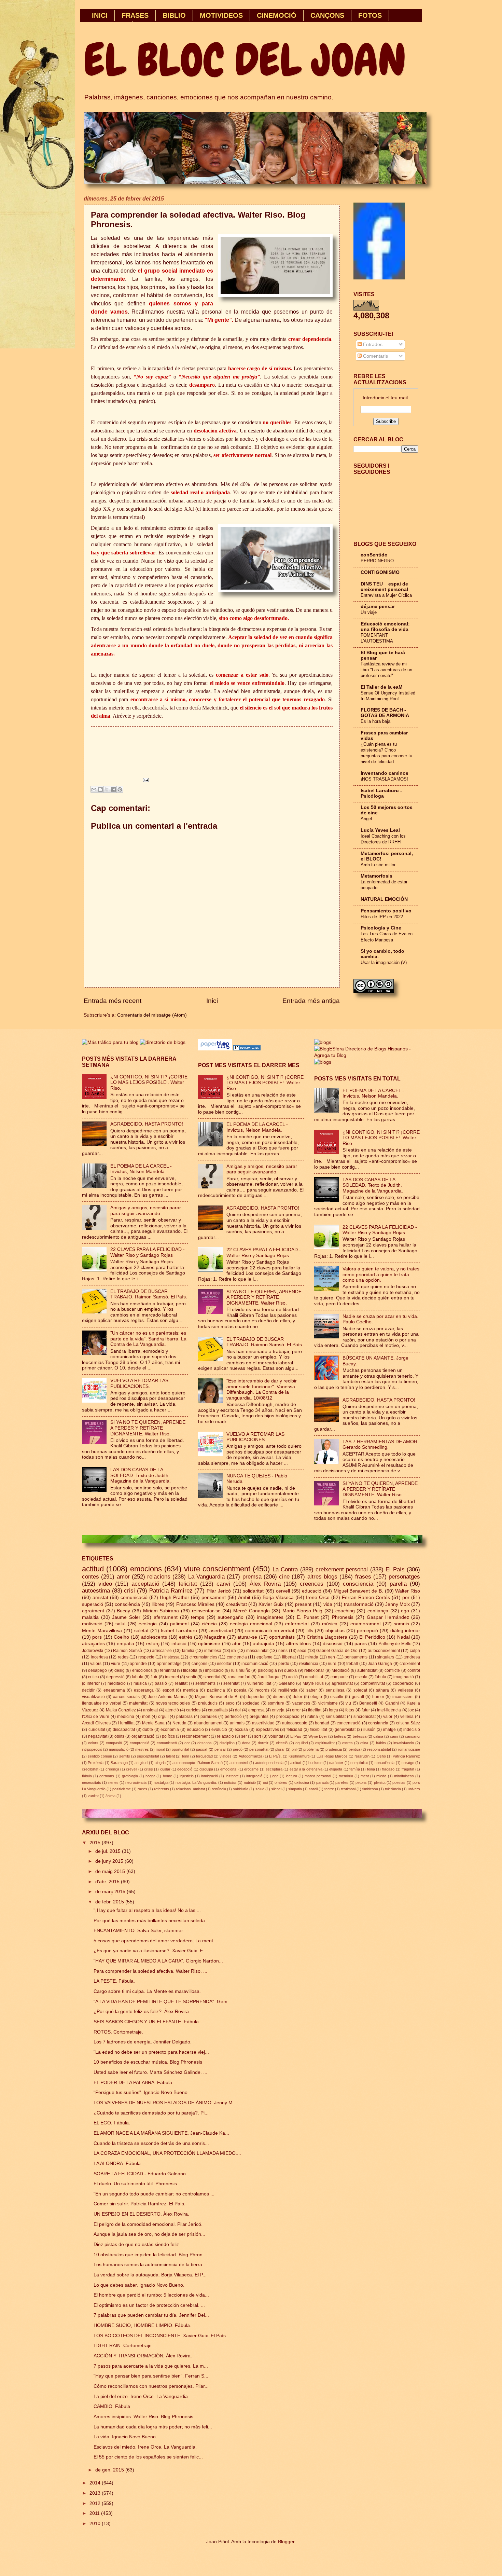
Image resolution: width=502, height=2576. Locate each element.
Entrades (372, 345)
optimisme (209, 1644)
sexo (230, 1703)
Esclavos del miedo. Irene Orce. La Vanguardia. (145, 2447)
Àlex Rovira (265, 1584)
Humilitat (126, 1723)
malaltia (90, 1617)
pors (97, 1637)
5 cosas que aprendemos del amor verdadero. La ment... (155, 1941)
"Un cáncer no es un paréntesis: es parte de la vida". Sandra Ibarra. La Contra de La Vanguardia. (148, 1339)
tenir (186, 1756)
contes (90, 1577)
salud (260, 1789)
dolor (297, 1697)
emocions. (229, 1769)
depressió (115, 1677)
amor (123, 1577)
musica (140, 1683)
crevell (131, 1769)
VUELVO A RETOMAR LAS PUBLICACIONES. (139, 1383)
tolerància (393, 1789)
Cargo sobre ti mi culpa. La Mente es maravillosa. (147, 1991)
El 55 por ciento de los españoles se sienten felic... (148, 2457)
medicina (126, 1717)
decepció (185, 1769)
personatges (404, 1577)
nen (331, 1657)
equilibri (302, 1743)
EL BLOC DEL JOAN (245, 60)
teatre (329, 1789)
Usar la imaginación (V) (384, 962)
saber (312, 1690)
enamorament (366, 1624)
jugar (274, 1776)
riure (332, 1664)
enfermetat (297, 1624)
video (105, 1584)
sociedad (251, 1703)
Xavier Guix (271, 1604)
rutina (313, 1717)
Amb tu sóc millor (378, 865)
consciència (127, 1604)
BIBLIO (174, 15)
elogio (316, 1697)
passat (202, 1749)
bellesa (340, 1736)
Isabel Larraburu (179, 1631)
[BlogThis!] (100, 789)
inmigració (210, 1776)
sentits (125, 1756)
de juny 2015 (110, 1861)
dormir (263, 1743)
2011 (95, 2513)
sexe (302, 1651)
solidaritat (253, 1591)
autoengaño (231, 1617)
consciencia (358, 1584)
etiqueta (336, 1769)
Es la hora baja (375, 721)
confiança (378, 1611)
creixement (410, 1664)
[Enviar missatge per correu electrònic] (145, 780)
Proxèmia (96, 1763)
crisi (129, 1591)
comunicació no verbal (270, 1631)
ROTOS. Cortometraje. (118, 2032)
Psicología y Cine (381, 928)
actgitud (141, 1763)
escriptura (274, 1769)
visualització (93, 1697)
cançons (199, 1664)
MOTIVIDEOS (221, 15)
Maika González (121, 1710)
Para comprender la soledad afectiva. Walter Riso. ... (150, 1971)
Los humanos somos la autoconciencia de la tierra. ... (151, 2265)
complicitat (359, 1763)
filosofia (190, 1670)
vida (328, 1604)
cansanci (413, 1736)
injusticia (187, 1776)
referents (162, 1789)
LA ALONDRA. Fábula (117, 2164)
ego (405, 1611)
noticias (230, 1782)
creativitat (236, 1604)
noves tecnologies (173, 1703)
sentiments (205, 1683)
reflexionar (314, 1670)
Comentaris (375, 356)
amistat (100, 1597)
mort (146, 1717)
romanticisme (409, 1749)
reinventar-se (206, 1611)
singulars (386, 1657)
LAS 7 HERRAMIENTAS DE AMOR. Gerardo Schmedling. (381, 1445)
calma (378, 1736)
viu (348, 1703)
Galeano (287, 1683)
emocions (146, 1569)
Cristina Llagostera (327, 1637)
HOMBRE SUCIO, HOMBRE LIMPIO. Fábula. (142, 2325)
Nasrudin (362, 1756)
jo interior (91, 1683)
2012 (96, 2503)
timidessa (370, 1789)
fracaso (388, 1769)
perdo (284, 1664)
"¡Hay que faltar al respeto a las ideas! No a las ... (147, 1910)
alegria (160, 1763)
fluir (154, 1677)
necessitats (92, 1782)
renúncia (219, 1789)
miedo (381, 1776)
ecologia (148, 1624)
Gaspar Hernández (388, 1617)
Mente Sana (154, 1723)
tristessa (172, 1657)
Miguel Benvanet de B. (217, 1697)
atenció (172, 1710)
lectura (291, 1776)
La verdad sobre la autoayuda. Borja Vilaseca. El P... (150, 2275)
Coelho (121, 1637)
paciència (216, 1690)
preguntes (259, 1717)
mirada (312, 1657)
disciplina (227, 1743)
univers (414, 1789)
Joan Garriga (380, 1664)
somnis (401, 1624)
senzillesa (335, 1690)
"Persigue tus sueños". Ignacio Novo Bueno (141, 2092)
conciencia (237, 1657)
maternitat (138, 1703)
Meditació (341, 1670)
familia (188, 1651)
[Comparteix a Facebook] (113, 789)
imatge (389, 1730)
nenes (113, 1782)
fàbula (87, 1776)
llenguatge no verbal (102, 1703)
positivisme (122, 1789)
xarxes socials (126, 1697)
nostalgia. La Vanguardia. (196, 1782)
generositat (345, 1730)
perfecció (233, 1717)
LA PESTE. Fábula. (114, 1981)
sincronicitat (365, 1717)
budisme (315, 1763)
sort (257, 1736)
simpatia (295, 1789)
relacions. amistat (190, 1789)
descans (205, 1743)
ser (244, 1736)
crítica (94, 1677)
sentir (191, 1677)
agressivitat (342, 1683)
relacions (159, 1577)
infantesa (213, 1651)
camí (394, 1736)
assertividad (263, 1723)
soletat (141, 1631)
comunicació (134, 1597)
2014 (96, 2483)
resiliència (288, 1690)
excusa (241, 1730)
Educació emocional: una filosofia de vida (385, 627)
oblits (119, 1736)
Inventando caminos (385, 773)
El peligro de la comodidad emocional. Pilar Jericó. (148, 2224)
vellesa (407, 1717)
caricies (193, 1710)
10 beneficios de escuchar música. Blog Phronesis (148, 2062)
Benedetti (368, 1703)
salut (121, 1624)
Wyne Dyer (318, 1736)
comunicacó (167, 1743)
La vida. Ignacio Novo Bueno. (125, 2437)
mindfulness (404, 1776)
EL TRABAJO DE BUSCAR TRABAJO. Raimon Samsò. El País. (149, 1294)
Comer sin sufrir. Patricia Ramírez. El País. (140, 2204)
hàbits (381, 1743)
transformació (359, 1604)
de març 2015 (111, 1892)
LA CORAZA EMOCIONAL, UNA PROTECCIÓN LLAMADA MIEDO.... (167, 2153)
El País (395, 1569)
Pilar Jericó (219, 1591)
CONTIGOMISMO (380, 572)
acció (293, 1677)
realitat (181, 1683)
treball (352, 1664)
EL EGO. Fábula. (112, 2123)
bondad (322, 1723)
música (330, 1624)
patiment (179, 1624)
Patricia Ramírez (171, 1591)
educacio (195, 1730)
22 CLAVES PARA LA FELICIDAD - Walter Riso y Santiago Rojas (148, 1252)
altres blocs (298, 1644)
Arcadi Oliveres (96, 1723)
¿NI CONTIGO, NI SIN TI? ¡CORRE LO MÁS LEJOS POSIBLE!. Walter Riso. (149, 1083)
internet (172, 1677)
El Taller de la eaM (382, 687)
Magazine (215, 1637)
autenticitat (367, 1670)
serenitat (231, 1683)
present (303, 1604)
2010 (96, 2524)
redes (123, 1657)
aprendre (138, 1664)
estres (347, 1743)
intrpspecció (92, 1749)
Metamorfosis (376, 876)
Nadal (403, 1637)
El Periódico (372, 1637)
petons (361, 1782)
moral (160, 1749)
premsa (252, 1577)
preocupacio (288, 1717)
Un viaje (369, 612)
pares (361, 1644)
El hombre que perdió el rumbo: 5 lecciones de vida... (151, 2295)
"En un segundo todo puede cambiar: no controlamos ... (154, 2194)
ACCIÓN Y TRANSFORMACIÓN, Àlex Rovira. (143, 2356)
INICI (100, 15)
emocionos (142, 1670)
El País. (275, 1756)
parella (398, 1584)
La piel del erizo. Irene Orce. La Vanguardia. (141, 2396)
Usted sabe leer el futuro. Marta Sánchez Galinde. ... (150, 2072)
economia (170, 1730)
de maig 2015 (111, 1871)
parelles (342, 1782)
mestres (142, 1749)
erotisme (251, 1769)
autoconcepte (295, 1723)
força (333, 1710)
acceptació (145, 1584)
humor (378, 1697)
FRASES (135, 15)
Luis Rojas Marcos (332, 1756)
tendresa (412, 1657)
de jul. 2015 (109, 1851)
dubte (148, 1730)
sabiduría (241, 1789)
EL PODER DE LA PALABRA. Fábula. (134, 2083)
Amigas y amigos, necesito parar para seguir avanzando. (146, 1211)
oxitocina (302, 1782)
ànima (110, 1796)
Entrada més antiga (311, 1001)
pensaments (356, 1657)
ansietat (150, 1710)
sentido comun (100, 1756)
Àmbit (244, 1597)
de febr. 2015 (110, 1902)
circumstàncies (203, 1657)
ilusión (369, 1730)
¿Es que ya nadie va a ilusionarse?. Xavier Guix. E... (150, 1951)
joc (411, 1710)
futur (366, 1710)
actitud (93, 1569)
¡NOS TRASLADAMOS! (384, 779)
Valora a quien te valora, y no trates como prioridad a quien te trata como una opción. (381, 1275)
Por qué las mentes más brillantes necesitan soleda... (151, 1921)
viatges (226, 1756)
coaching (345, 1611)
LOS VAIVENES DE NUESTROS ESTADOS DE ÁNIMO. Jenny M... (165, 2103)
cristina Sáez (408, 1723)
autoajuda (263, 1644)
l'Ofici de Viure (96, 1717)
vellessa (406, 1690)
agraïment (93, 1611)
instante (232, 1776)
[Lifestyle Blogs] (247, 1049)
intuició (179, 1644)
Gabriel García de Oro (337, 1651)
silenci (276, 1789)
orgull (163, 1717)
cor (187, 1743)
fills (310, 1631)
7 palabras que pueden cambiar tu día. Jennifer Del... (151, 2315)
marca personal (318, 1776)
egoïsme (264, 1657)
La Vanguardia (206, 1577)
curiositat (97, 1730)
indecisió (412, 1730)
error (296, 1710)
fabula (138, 1677)
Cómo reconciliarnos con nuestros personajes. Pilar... (151, 2386)
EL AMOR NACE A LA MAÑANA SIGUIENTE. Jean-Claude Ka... (161, 2133)
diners (279, 1697)
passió (161, 1683)
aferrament (166, 1617)
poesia (240, 1690)
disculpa (206, 1769)
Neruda (179, 1723)
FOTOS (370, 15)
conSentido (374, 555)
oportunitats (282, 1637)
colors (93, 1743)
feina (371, 1769)
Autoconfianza (250, 1756)
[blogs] (323, 1062)
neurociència (136, 1782)
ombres (281, 1782)
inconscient (403, 1697)
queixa (290, 1670)
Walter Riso (408, 1591)
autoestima (96, 1591)
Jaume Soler (126, 1617)
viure (116, 1664)
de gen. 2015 (110, 2470)
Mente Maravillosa (102, 1631)
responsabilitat (379, 1749)
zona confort (239, 1677)
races (142, 1789)
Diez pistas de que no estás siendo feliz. (137, 2244)
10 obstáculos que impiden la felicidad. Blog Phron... (150, 2255)
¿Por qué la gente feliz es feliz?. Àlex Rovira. (142, 2012)
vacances (301, 1703)
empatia (126, 1644)
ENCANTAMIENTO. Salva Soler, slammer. (139, 1931)
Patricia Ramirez (406, 1756)
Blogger (286, 2542)
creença (112, 1769)
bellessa (360, 1736)
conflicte (392, 1670)
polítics (168, 1736)
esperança (144, 1690)
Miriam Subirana (161, 1611)
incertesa (99, 1657)
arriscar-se (162, 1651)
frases (363, 1577)
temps (198, 1617)
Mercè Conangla (252, 1611)
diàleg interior (405, 1631)
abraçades (93, 1644)
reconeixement (196, 1736)
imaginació (404, 1677)
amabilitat (314, 1677)
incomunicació (255, 1664)
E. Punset (308, 1617)
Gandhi (392, 1703)
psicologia (267, 1670)
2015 (96, 1843)
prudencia (334, 1749)
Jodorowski (93, 1651)
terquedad (204, 1756)
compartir (339, 1677)
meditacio (117, 1683)
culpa (415, 1651)
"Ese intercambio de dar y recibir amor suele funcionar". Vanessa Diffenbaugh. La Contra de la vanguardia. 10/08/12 (262, 1389)
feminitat (168, 1670)
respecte (146, 1657)
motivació (92, 1624)
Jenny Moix (398, 1604)
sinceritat (212, 1677)
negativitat (98, 1736)
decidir (88, 1690)
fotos (350, 1710)
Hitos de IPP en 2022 (382, 917)
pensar (220, 1749)
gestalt (358, 1697)
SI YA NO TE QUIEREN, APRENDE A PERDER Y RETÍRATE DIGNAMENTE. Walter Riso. (148, 1428)
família (355, 1769)
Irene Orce (318, 1597)
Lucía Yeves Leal (380, 830)
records (262, 1690)
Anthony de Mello (395, 1644)
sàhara (382, 1690)
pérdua (354, 1749)
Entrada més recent (113, 1001)
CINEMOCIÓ (277, 15)
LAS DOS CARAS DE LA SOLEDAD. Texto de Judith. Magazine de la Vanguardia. (141, 1475)
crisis (149, 1769)
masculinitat (257, 1651)
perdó (238, 1749)
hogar (150, 1776)
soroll (313, 1789)
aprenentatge (169, 1664)
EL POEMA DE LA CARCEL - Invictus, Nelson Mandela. (141, 1169)
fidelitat (315, 1710)
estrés (186, 1637)
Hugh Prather (175, 1597)
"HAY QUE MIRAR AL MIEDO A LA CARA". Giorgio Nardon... (158, 1961)
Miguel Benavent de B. (358, 1591)
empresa (256, 1710)
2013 (96, 2493)
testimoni (348, 1789)
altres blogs (322, 1577)
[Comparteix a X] (107, 789)
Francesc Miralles (195, 1604)
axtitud (296, 1763)
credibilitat (90, 1769)
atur (236, 1644)
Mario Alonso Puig (302, 1611)
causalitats (218, 1710)
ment (365, 1776)
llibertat (289, 1657)
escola (361, 1677)
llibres (158, 1604)
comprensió (140, 1743)
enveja (278, 1710)
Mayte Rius (313, 1683)
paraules (209, 1717)
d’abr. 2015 (108, 1882)
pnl (294, 1749)
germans (107, 1776)
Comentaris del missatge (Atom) (152, 1015)
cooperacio (403, 1683)
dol (238, 1710)
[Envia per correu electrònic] (94, 789)
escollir (337, 1697)
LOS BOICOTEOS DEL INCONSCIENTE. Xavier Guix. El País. (160, 2336)
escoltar (224, 1664)
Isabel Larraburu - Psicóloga (381, 793)
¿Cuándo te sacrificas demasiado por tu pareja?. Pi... (151, 2113)
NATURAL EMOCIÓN (384, 899)
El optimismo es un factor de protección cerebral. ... (149, 2305)
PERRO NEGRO (377, 561)
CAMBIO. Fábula (112, 2406)
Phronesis (343, 1617)
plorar (280, 1749)
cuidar (165, 1769)
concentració (349, 1723)
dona (246, 1743)
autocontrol (239, 1763)
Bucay (123, 1611)
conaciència (385, 1763)
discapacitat (124, 1730)
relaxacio (225, 1736)
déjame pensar (378, 607)
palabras (184, 1717)
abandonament (208, 1723)
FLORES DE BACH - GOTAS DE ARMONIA (385, 713)
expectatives (267, 1730)
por (406, 1597)
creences (312, 1584)
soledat (360, 1690)
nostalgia (161, 1782)
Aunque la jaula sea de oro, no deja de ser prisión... (149, 2234)
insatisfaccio (404, 1743)
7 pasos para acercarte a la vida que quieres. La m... (151, 2366)
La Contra (285, 1569)
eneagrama (114, 1690)
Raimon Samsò (128, 1651)
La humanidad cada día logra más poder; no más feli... (153, 2427)
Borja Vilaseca (278, 1597)
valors (96, 1664)
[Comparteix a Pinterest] (120, 789)
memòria (346, 1776)
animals (237, 1723)
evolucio (219, 1730)
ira (234, 1651)
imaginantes (270, 1617)
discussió (333, 1644)
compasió (114, 1743)
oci (265, 1782)
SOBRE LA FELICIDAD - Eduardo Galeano (140, 2174)
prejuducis (208, 1703)
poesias (399, 1782)
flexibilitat (318, 1730)
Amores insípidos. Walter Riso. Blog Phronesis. (144, 2417)
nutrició (250, 1782)
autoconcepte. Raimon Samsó (198, 1763)
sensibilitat (336, 1717)
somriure (276, 1703)
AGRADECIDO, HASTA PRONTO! (147, 1124)
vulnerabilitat (259, 1683)
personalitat (259, 1749)
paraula (322, 1782)
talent (170, 1756)
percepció (367, 1631)
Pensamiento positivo (386, 911)
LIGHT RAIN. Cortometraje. (123, 2346)
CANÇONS (327, 15)
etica (364, 1743)
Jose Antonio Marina (167, 1697)
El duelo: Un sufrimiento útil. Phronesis (135, 2184)
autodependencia (269, 1763)
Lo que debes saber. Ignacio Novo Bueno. (139, 2285)
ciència (209, 1624)
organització (143, 1736)
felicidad (294, 1730)
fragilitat (408, 1769)
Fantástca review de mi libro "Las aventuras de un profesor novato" (386, 670)
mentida (191, 1690)
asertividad (221, 1631)
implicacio (214, 1670)
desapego (97, 1670)
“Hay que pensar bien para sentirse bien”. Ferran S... (151, 2376)
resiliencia (309, 1664)
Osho (381, 1756)
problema (311, 1749)
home (168, 1776)
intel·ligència (389, 1710)
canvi (223, 1584)
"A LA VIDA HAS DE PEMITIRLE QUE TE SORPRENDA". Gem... (163, 2002)
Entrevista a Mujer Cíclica (386, 595)
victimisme (328, 1703)
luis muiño (241, 1670)
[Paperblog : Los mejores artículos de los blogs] (216, 1049)
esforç (153, 1644)
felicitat (188, 1584)
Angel (366, 819)
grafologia (130, 1776)
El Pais (296, 1736)
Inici (212, 1001)
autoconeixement (384, 1651)
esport (168, 1690)
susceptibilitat (148, 1756)
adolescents (154, 1637)
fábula (380, 1677)
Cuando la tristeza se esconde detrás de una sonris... (151, 2143)
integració (254, 1776)
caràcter (336, 1763)
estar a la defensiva (306, 1769)
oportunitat (180, 1749)
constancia (378, 1723)
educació (312, 1591)
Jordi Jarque (269, 1677)
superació (93, 1604)
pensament (214, 1597)
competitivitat (373, 1683)
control (414, 1670)
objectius (335, 1631)
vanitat (93, 1796)
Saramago (119, 1763)
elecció (282, 1743)
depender (256, 1697)
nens (283, 1651)
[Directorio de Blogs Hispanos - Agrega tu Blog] (367, 1055)
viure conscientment (217, 1569)
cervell (283, 1591)
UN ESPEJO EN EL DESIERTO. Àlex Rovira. (141, 2214)
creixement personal (342, 1569)
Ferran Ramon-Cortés (366, 1597)
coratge (408, 1763)
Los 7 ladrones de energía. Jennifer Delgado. (143, 2042)
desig (120, 1670)
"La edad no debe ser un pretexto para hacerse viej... (151, 2052)
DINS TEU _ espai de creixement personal (384, 587)
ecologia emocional (251, 1624)
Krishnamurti (299, 1756)
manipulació (119, 1749)
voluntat (276, 1736)
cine (284, 1577)
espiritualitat (325, 1743)
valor (388, 1717)
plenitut (380, 1782)
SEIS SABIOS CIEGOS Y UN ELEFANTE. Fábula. (147, 2022)
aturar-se (247, 1637)
